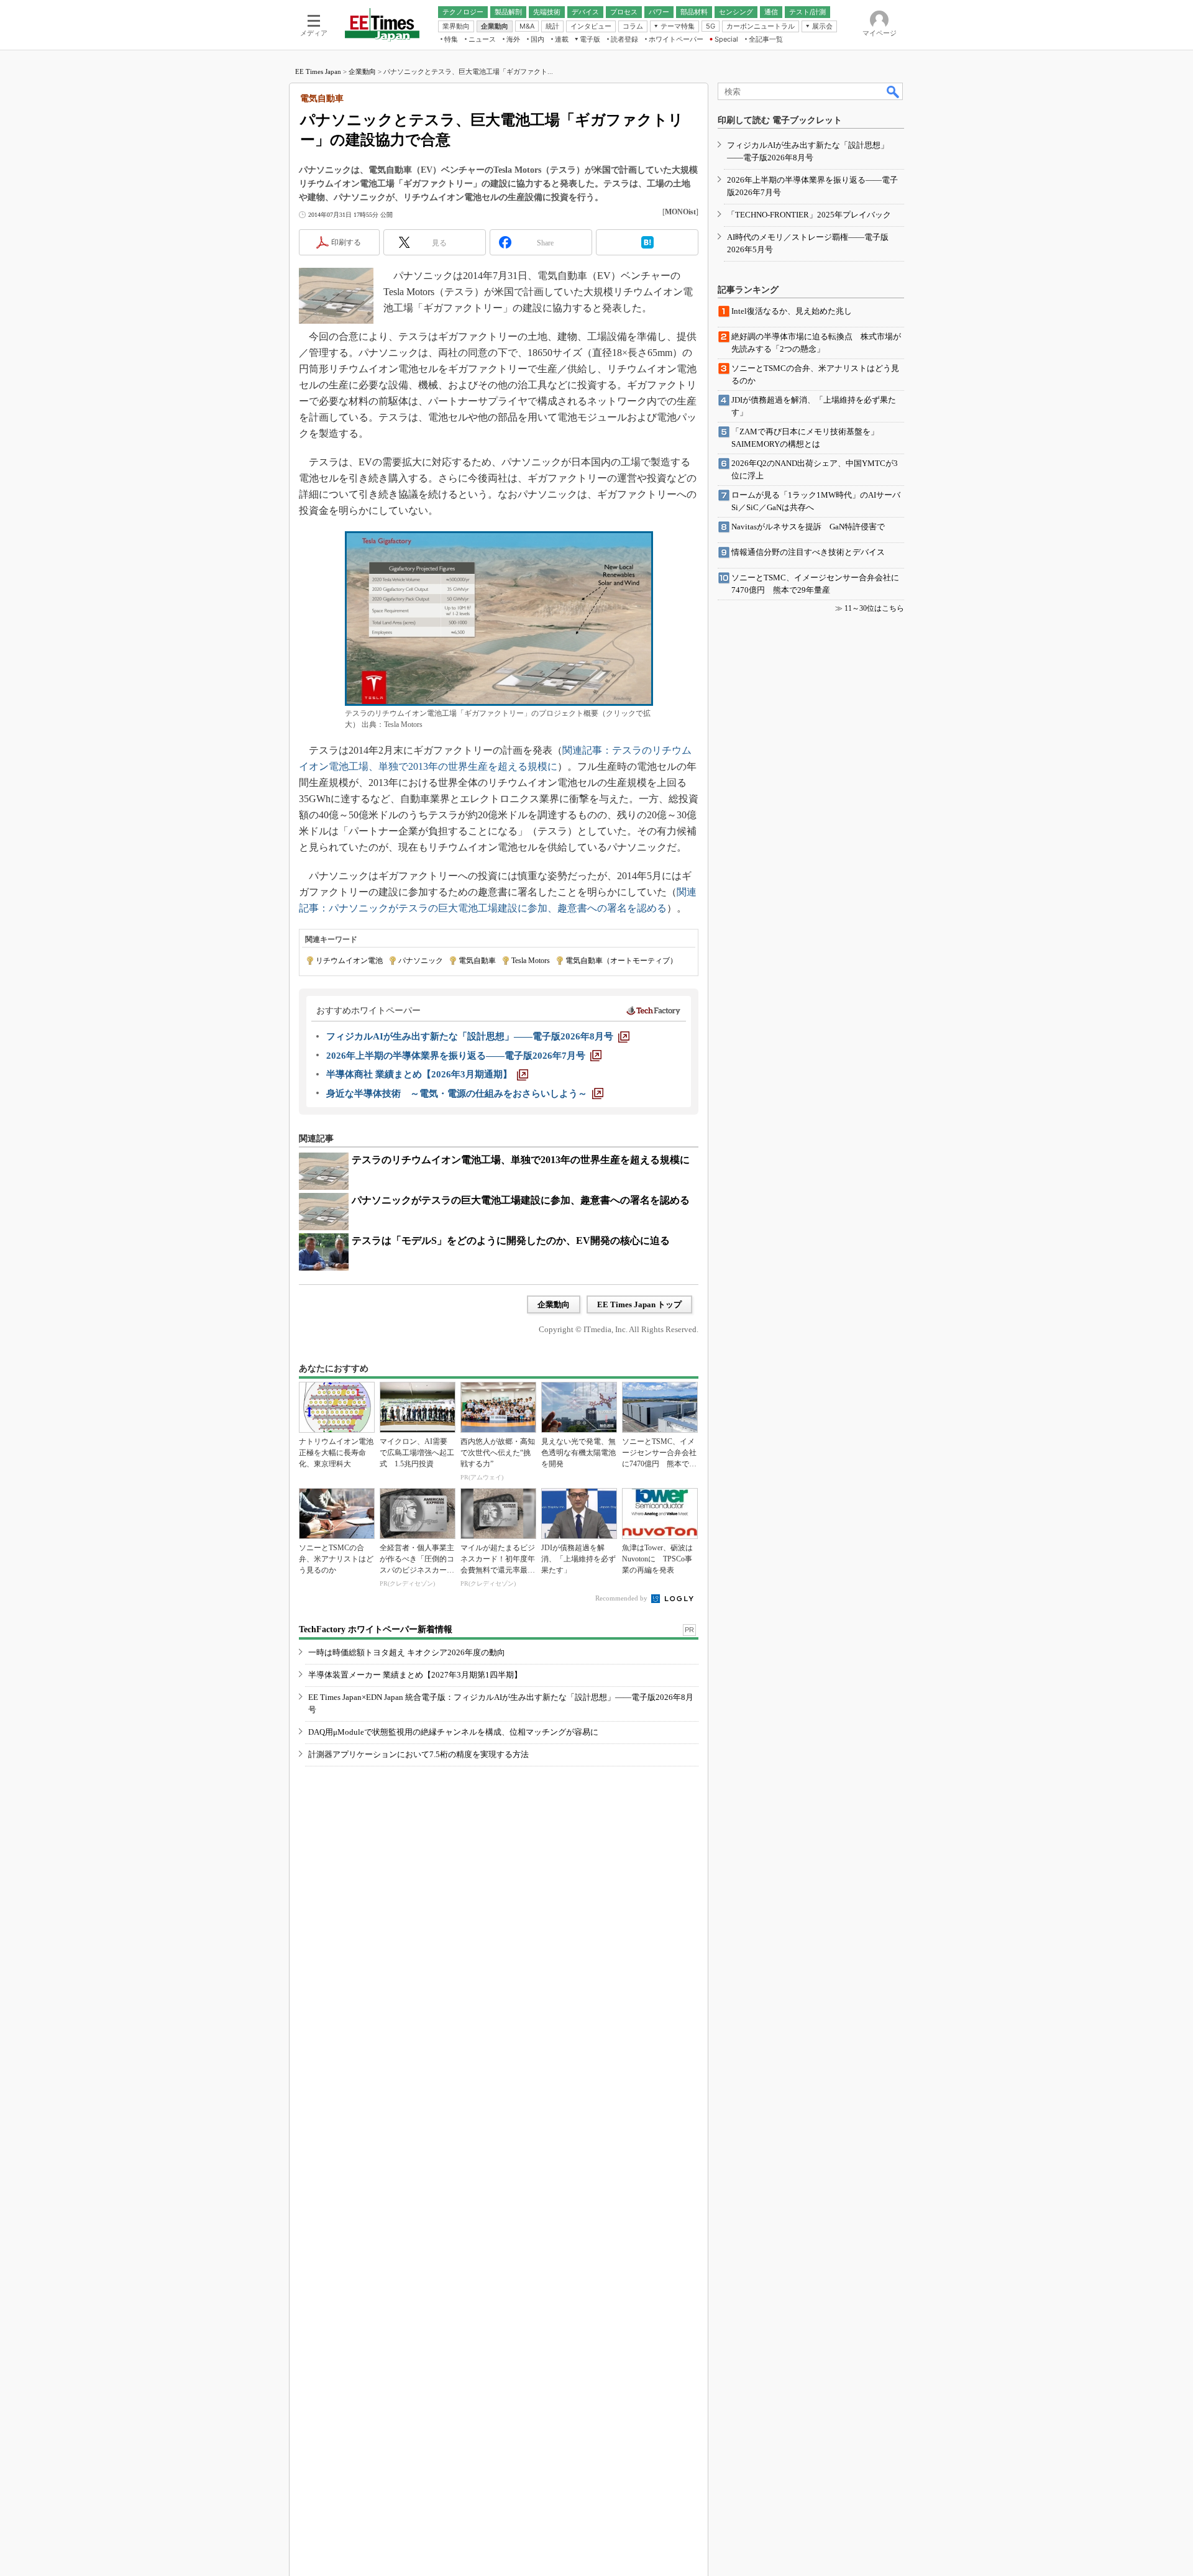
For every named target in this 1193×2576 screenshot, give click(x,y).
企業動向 (362, 71)
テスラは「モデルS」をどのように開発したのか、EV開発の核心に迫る (511, 1240)
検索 (894, 91)
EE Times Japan (318, 71)
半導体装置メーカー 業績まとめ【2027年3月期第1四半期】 (415, 1675)
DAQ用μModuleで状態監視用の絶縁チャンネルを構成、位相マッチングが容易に (453, 1732)
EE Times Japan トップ (639, 1304)
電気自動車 (477, 961)
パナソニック (421, 961)
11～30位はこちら (874, 608)
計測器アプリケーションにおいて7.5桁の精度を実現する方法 (418, 1754)
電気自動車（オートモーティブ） (621, 961)
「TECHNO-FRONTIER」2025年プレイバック (809, 215)
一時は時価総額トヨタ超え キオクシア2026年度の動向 (407, 1652)
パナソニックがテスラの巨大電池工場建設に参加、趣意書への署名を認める (521, 1200)
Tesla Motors (531, 961)
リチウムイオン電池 (349, 961)
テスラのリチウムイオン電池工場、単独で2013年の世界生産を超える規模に (521, 1160)
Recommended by (622, 1598)
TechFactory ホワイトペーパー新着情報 (376, 1629)
